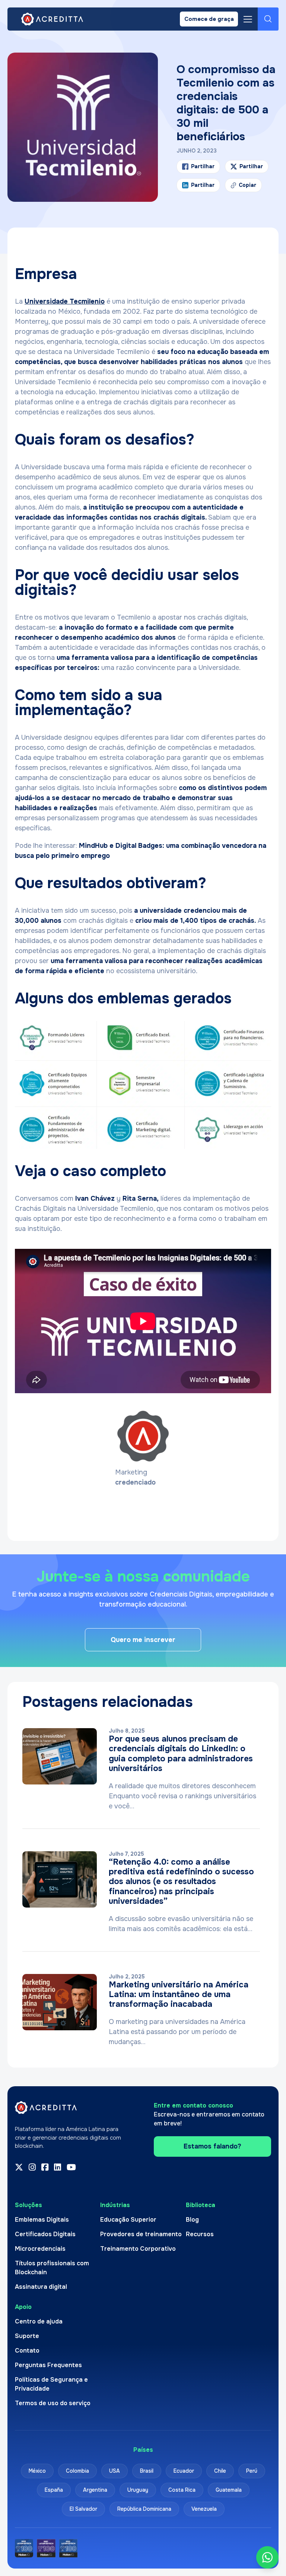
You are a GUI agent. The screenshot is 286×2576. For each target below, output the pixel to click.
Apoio (23, 2307)
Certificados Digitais (45, 2234)
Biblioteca (201, 2205)
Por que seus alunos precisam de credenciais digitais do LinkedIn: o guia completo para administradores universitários (181, 1754)
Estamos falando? (212, 2146)
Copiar (244, 187)
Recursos (200, 2234)
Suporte (27, 2336)
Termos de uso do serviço (53, 2403)
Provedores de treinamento (141, 2234)
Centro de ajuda (39, 2321)
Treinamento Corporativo (138, 2248)
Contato (27, 2350)
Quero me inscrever (143, 1640)
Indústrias (115, 2205)
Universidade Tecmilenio (65, 301)
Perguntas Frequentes (48, 2365)
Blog (192, 2219)
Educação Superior (128, 2219)
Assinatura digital (41, 2286)
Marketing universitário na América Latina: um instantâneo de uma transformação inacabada (179, 1995)
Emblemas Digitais (42, 2219)
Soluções (28, 2205)
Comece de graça (209, 19)
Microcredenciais (40, 2248)
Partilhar (203, 166)
